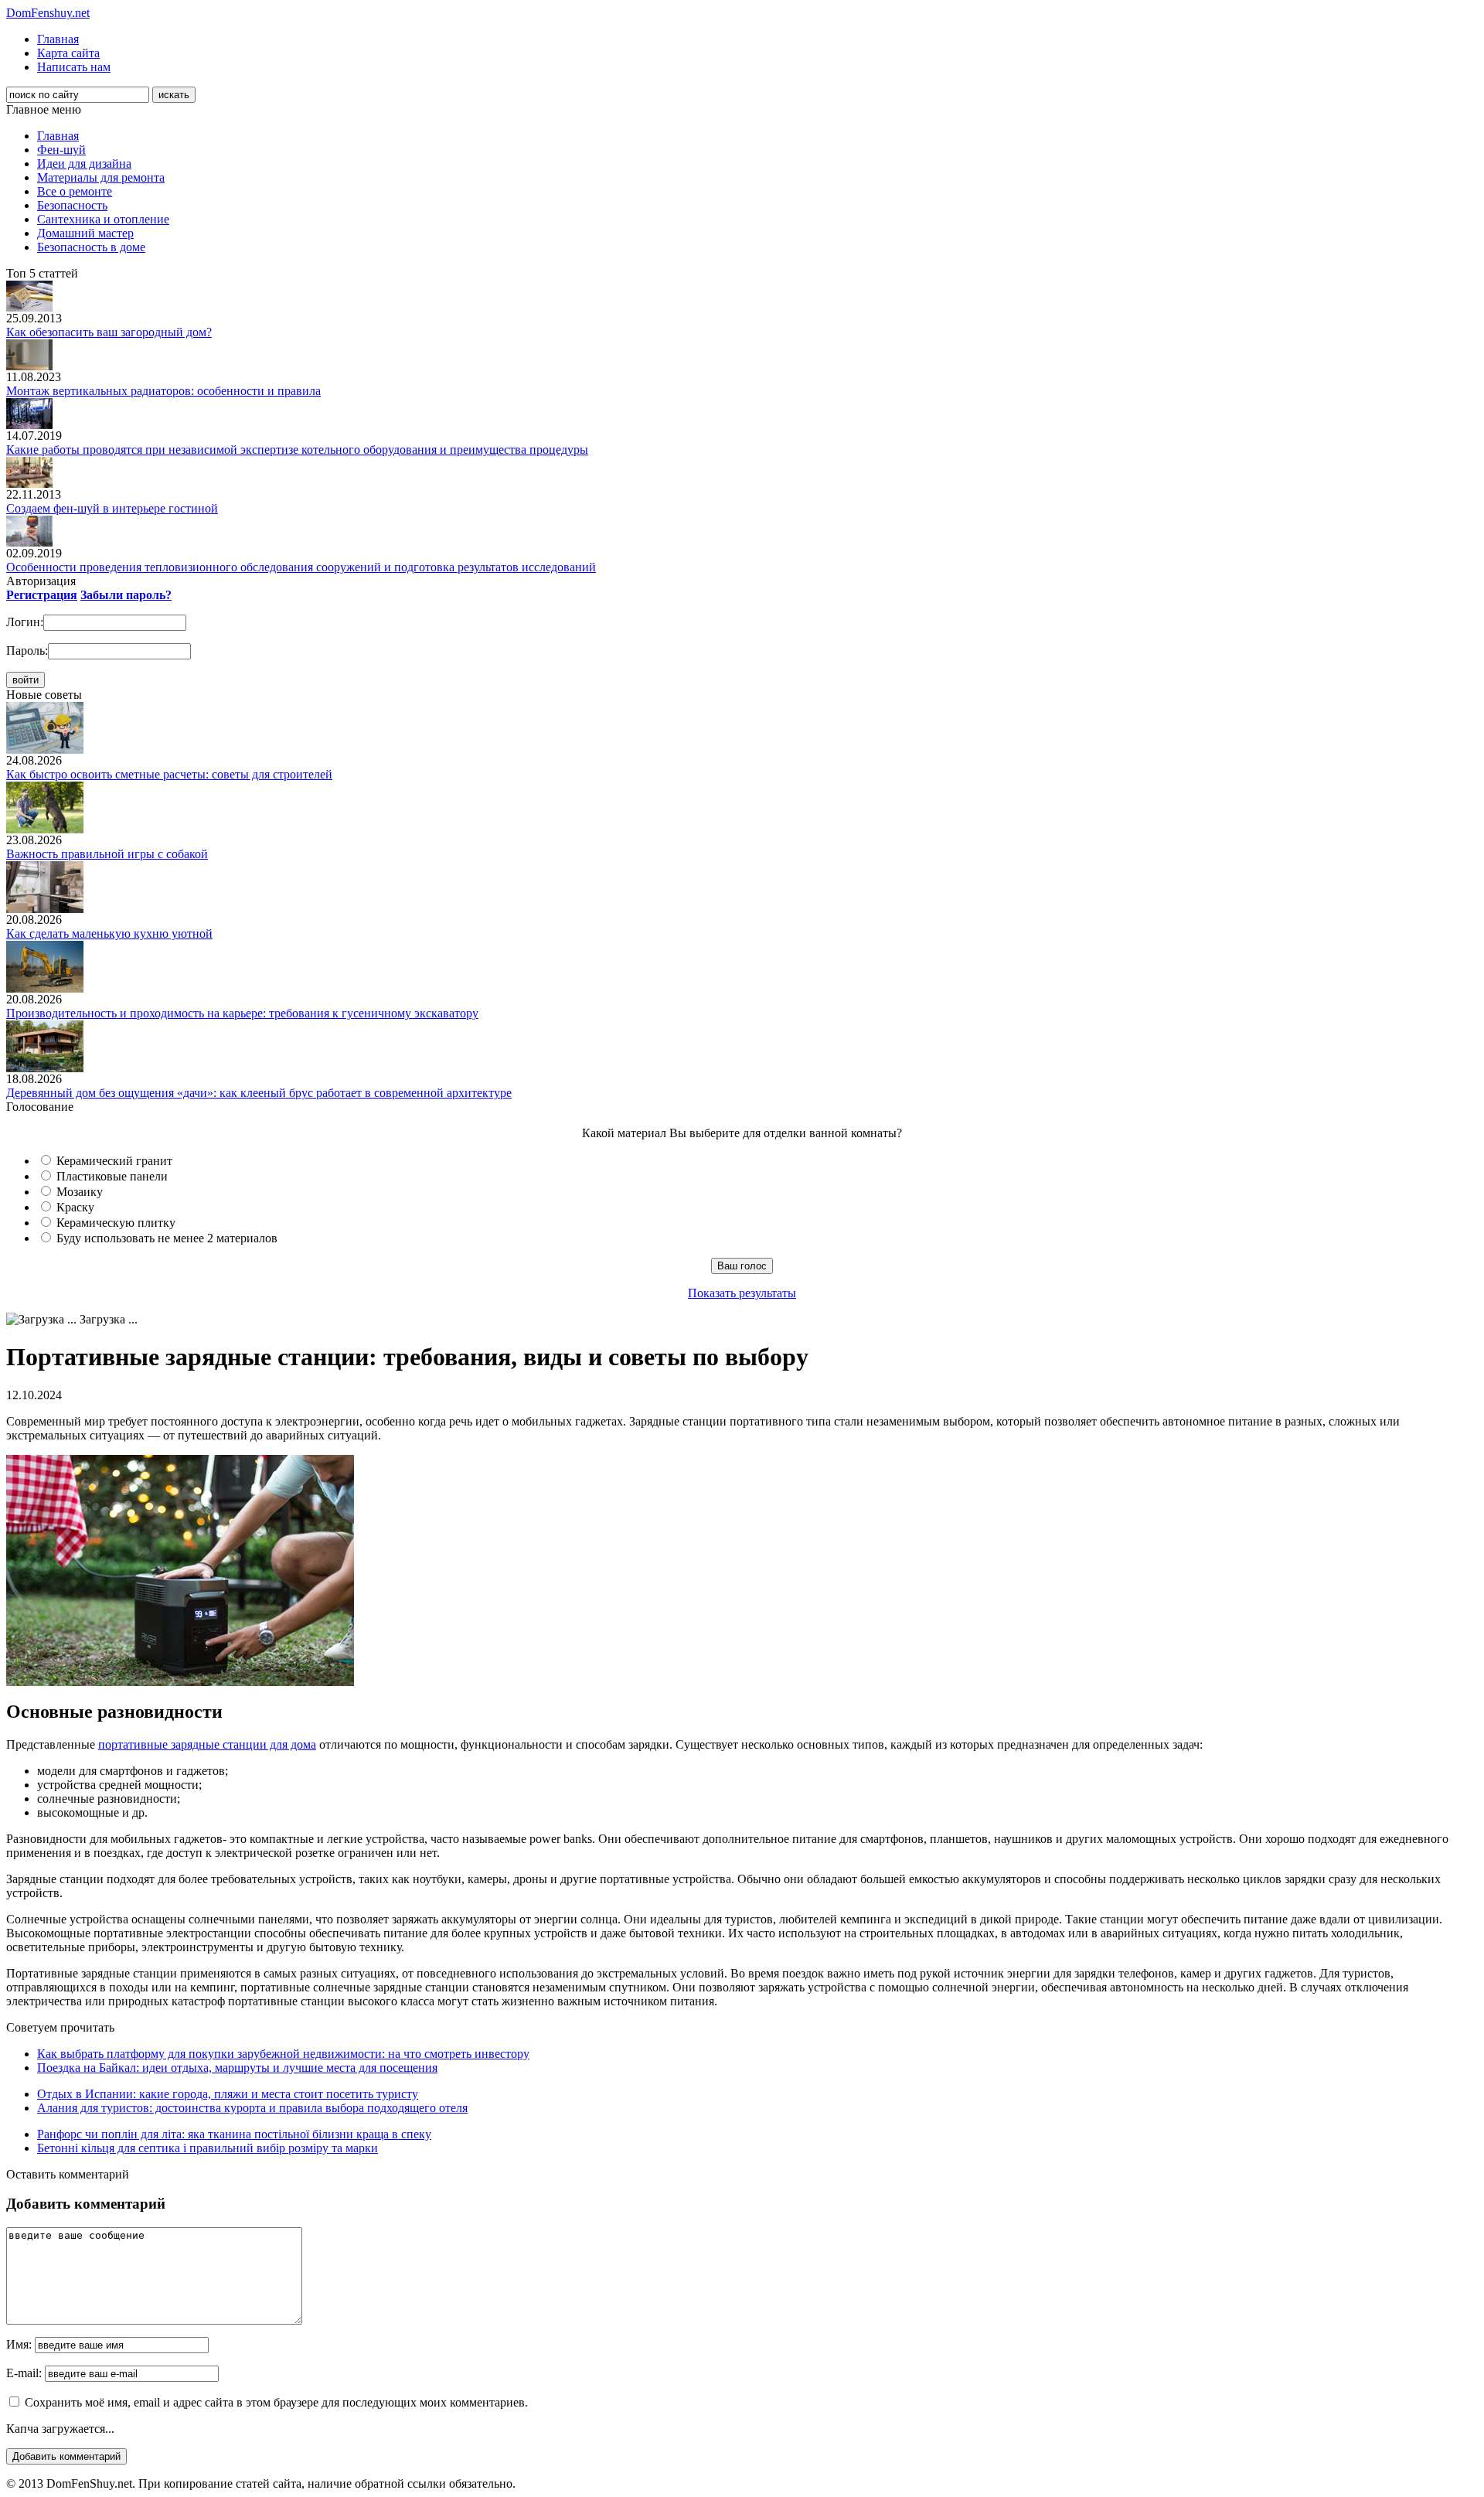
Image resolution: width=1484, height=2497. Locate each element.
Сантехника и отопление (103, 219)
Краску (75, 1207)
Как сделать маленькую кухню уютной (109, 933)
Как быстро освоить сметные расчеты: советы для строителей (169, 774)
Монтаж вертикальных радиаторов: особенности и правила (163, 391)
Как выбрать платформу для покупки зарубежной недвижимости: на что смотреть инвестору (283, 2054)
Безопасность (72, 205)
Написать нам (74, 67)
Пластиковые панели (112, 1176)
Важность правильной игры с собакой (107, 854)
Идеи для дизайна (84, 164)
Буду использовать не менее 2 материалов (167, 1238)
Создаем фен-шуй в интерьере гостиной (112, 508)
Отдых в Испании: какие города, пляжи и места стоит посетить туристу (228, 2094)
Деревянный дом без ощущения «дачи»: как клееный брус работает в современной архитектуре (259, 1093)
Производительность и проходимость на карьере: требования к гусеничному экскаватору (242, 1013)
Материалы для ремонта (101, 177)
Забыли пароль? (126, 595)
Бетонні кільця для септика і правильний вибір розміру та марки (208, 2148)
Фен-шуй (61, 150)
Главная (58, 39)
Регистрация (42, 595)
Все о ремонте (75, 191)
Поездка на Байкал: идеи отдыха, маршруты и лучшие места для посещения (237, 2068)
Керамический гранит (114, 1161)
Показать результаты (742, 1293)
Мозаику (80, 1192)
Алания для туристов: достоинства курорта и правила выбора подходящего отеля (252, 2108)
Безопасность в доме (91, 247)
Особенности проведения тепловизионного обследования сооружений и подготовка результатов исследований (301, 567)
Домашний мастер (85, 233)
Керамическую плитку (116, 1223)
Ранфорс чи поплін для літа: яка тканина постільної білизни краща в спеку (234, 2134)
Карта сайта (68, 53)
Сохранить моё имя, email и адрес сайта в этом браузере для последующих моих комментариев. (276, 2402)
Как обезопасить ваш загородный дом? (109, 332)
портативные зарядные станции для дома (207, 1744)
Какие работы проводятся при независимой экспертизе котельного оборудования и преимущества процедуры (297, 450)
